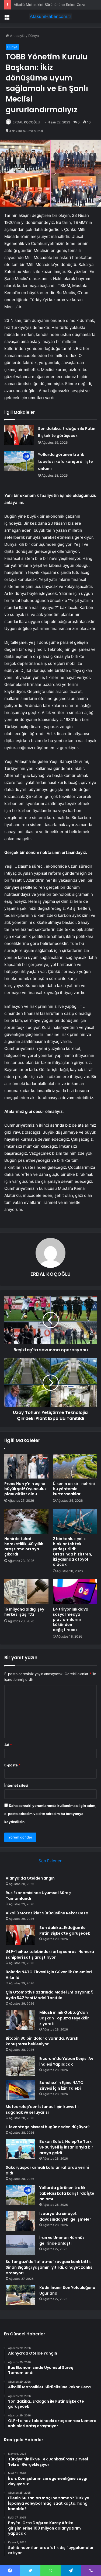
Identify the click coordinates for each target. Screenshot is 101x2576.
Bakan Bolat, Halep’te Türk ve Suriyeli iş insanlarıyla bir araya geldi (66, 2147)
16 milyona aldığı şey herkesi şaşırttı (24, 1612)
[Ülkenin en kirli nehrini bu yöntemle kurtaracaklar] (75, 1466)
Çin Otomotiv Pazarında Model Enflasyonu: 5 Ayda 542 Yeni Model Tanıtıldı (50, 1995)
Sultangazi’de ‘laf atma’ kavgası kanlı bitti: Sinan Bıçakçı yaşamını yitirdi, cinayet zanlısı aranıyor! (50, 2267)
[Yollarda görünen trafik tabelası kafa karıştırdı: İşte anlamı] (19, 461)
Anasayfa (17, 36)
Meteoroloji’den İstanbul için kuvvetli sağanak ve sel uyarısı (42, 2109)
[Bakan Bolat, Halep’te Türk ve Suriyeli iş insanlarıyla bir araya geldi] (20, 2149)
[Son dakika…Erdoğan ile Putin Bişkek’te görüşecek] (19, 435)
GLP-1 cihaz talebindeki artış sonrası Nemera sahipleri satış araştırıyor (50, 1954)
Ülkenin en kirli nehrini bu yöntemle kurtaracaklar (74, 1489)
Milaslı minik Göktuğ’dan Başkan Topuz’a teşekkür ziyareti (64, 2018)
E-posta (12, 1765)
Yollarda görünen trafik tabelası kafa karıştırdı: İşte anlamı (65, 462)
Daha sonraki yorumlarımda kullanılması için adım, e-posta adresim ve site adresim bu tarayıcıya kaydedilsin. (50, 1814)
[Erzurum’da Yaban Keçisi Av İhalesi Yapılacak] (20, 2066)
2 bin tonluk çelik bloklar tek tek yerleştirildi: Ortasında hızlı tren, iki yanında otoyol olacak (72, 1552)
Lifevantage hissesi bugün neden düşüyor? (48, 2127)
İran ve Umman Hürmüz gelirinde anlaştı (62, 2240)
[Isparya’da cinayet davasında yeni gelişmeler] (20, 2221)
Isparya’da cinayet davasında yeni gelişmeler (65, 2216)
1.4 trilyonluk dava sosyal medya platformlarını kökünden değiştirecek (71, 1619)
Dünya (34, 36)
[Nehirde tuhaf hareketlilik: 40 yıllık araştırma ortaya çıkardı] (26, 1521)
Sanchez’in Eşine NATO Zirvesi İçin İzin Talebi (61, 2085)
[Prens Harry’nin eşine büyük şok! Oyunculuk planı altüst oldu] (26, 1466)
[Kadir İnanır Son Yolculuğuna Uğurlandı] (20, 2295)
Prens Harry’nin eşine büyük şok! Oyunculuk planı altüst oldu (25, 1489)
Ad (8, 1745)
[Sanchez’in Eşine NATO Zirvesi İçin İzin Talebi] (20, 2090)
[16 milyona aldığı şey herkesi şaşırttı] (26, 1592)
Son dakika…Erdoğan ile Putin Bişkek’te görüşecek (65, 1930)
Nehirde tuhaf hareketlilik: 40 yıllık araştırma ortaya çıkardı (24, 1546)
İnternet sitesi (16, 1785)
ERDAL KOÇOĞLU (26, 122)
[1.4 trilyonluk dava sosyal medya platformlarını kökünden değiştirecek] (75, 1592)
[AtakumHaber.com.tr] (51, 16)
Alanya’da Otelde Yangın (30, 1878)
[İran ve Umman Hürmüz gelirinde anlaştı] (20, 2245)
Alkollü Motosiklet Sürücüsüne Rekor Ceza (47, 1913)
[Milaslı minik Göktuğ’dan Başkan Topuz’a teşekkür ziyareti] (20, 2020)
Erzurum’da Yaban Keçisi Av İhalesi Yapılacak (66, 2061)
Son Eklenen (50, 1861)
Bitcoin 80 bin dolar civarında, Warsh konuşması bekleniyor (42, 2041)
